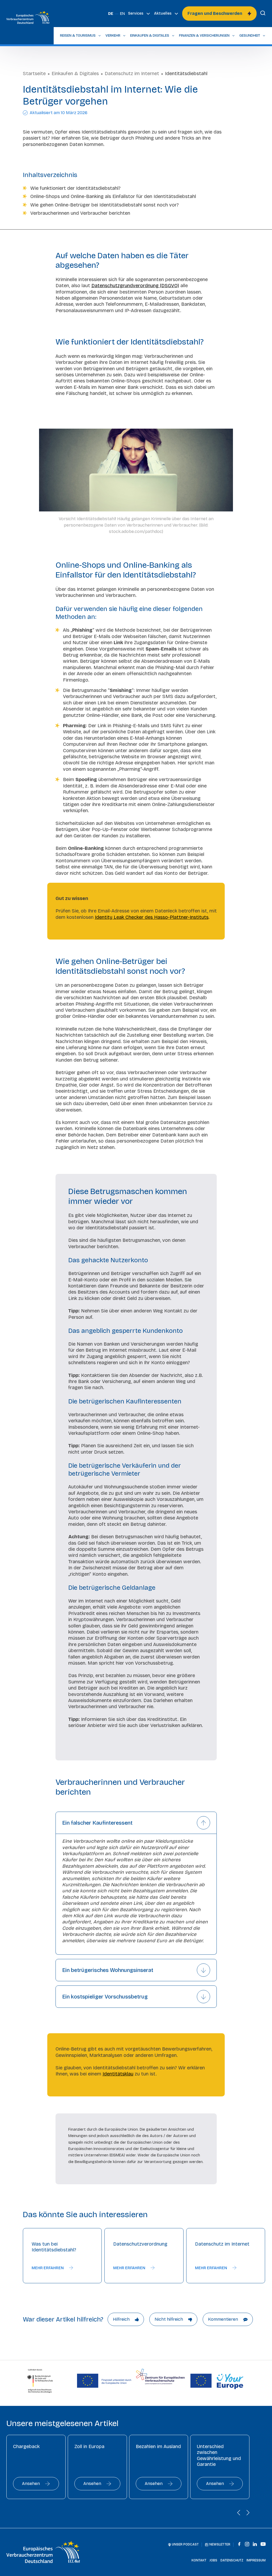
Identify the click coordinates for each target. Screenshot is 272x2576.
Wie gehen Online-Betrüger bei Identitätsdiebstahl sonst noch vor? (105, 205)
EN (122, 14)
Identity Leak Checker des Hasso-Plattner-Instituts (152, 917)
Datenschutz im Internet (132, 74)
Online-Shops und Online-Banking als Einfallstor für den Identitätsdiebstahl (113, 196)
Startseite (34, 74)
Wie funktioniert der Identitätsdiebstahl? (75, 188)
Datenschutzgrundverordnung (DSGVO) (135, 286)
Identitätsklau (118, 2074)
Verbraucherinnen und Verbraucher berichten (80, 213)
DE (111, 14)
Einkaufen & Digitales (75, 74)
